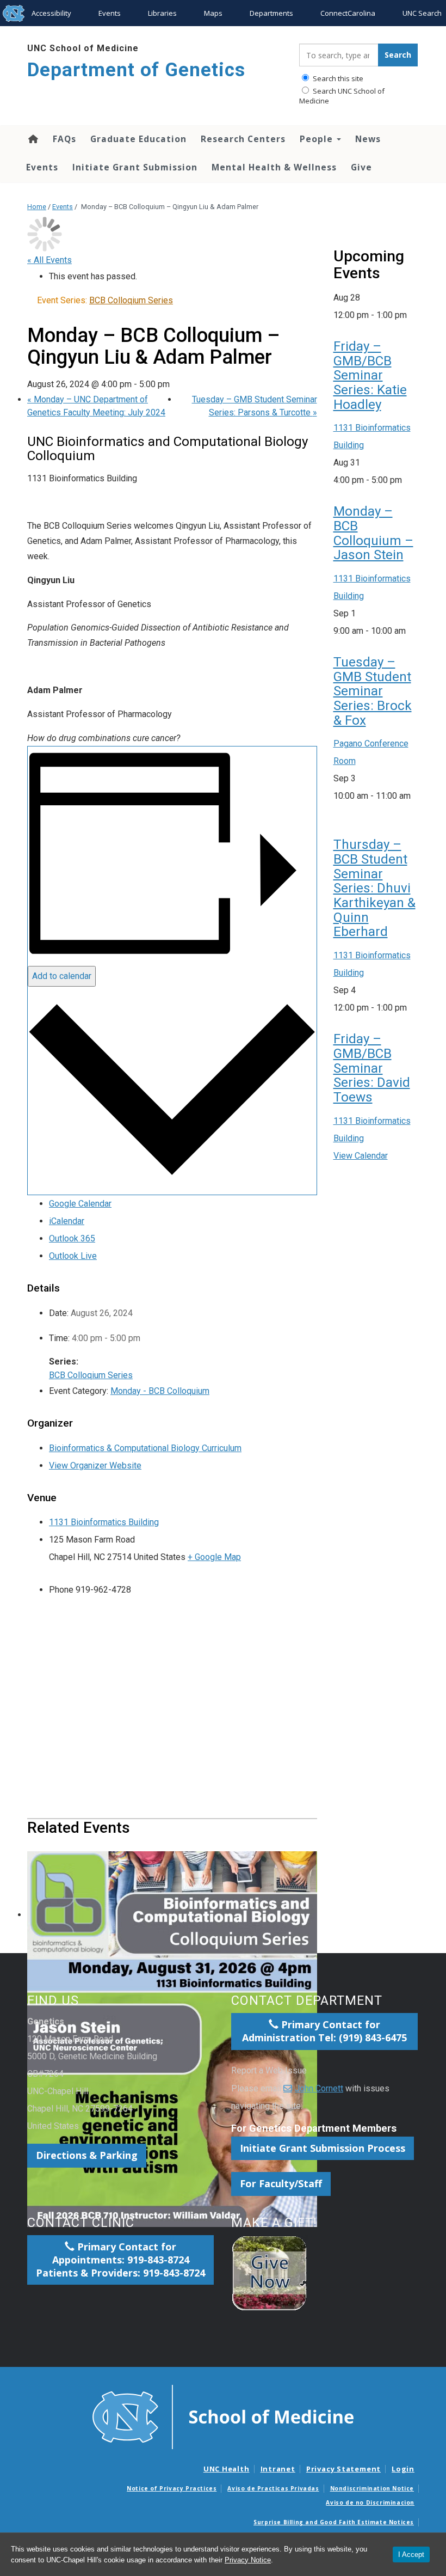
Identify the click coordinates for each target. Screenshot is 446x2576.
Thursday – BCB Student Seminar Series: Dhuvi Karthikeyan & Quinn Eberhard (374, 888)
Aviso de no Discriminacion (370, 2502)
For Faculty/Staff (281, 2183)
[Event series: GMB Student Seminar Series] (412, 631)
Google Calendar (80, 1204)
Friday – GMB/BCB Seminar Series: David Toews (372, 1068)
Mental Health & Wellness (274, 167)
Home (32, 139)
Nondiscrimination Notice (372, 2488)
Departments (271, 13)
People (318, 139)
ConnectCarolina (348, 13)
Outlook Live (73, 1256)
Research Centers (243, 139)
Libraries (162, 13)
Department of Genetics (136, 70)
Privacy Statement (343, 2469)
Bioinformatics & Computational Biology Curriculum (145, 1448)
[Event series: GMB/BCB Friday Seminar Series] (413, 315)
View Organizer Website (95, 1466)
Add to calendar (62, 976)
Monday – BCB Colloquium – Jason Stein (373, 533)
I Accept (411, 2554)
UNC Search (422, 13)
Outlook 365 (72, 1238)
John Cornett (319, 2088)
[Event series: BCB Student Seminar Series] (337, 813)
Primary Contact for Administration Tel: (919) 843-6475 (324, 2031)
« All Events (49, 260)
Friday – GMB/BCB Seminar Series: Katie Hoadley (370, 375)
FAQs (64, 139)
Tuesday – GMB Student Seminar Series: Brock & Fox (373, 691)
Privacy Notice (248, 2560)
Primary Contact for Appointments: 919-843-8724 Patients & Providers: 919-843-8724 (120, 2260)
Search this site (337, 78)
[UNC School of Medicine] (223, 2416)
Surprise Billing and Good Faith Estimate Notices (334, 2522)
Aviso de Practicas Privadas (273, 2488)
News (368, 139)
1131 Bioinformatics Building (104, 1522)
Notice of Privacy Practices (172, 2488)
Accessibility (51, 13)
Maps (213, 13)
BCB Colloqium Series (91, 1375)
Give (361, 167)
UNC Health (227, 2469)
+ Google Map (214, 1557)
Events (110, 13)
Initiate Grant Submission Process (323, 2148)
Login (403, 2469)
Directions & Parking (87, 2155)
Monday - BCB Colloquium (160, 1391)
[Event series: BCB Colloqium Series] (408, 480)
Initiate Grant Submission (135, 167)
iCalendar (67, 1221)
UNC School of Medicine (83, 48)
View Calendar (361, 1156)
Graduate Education (138, 139)
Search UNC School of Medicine (342, 96)
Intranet (278, 2469)
